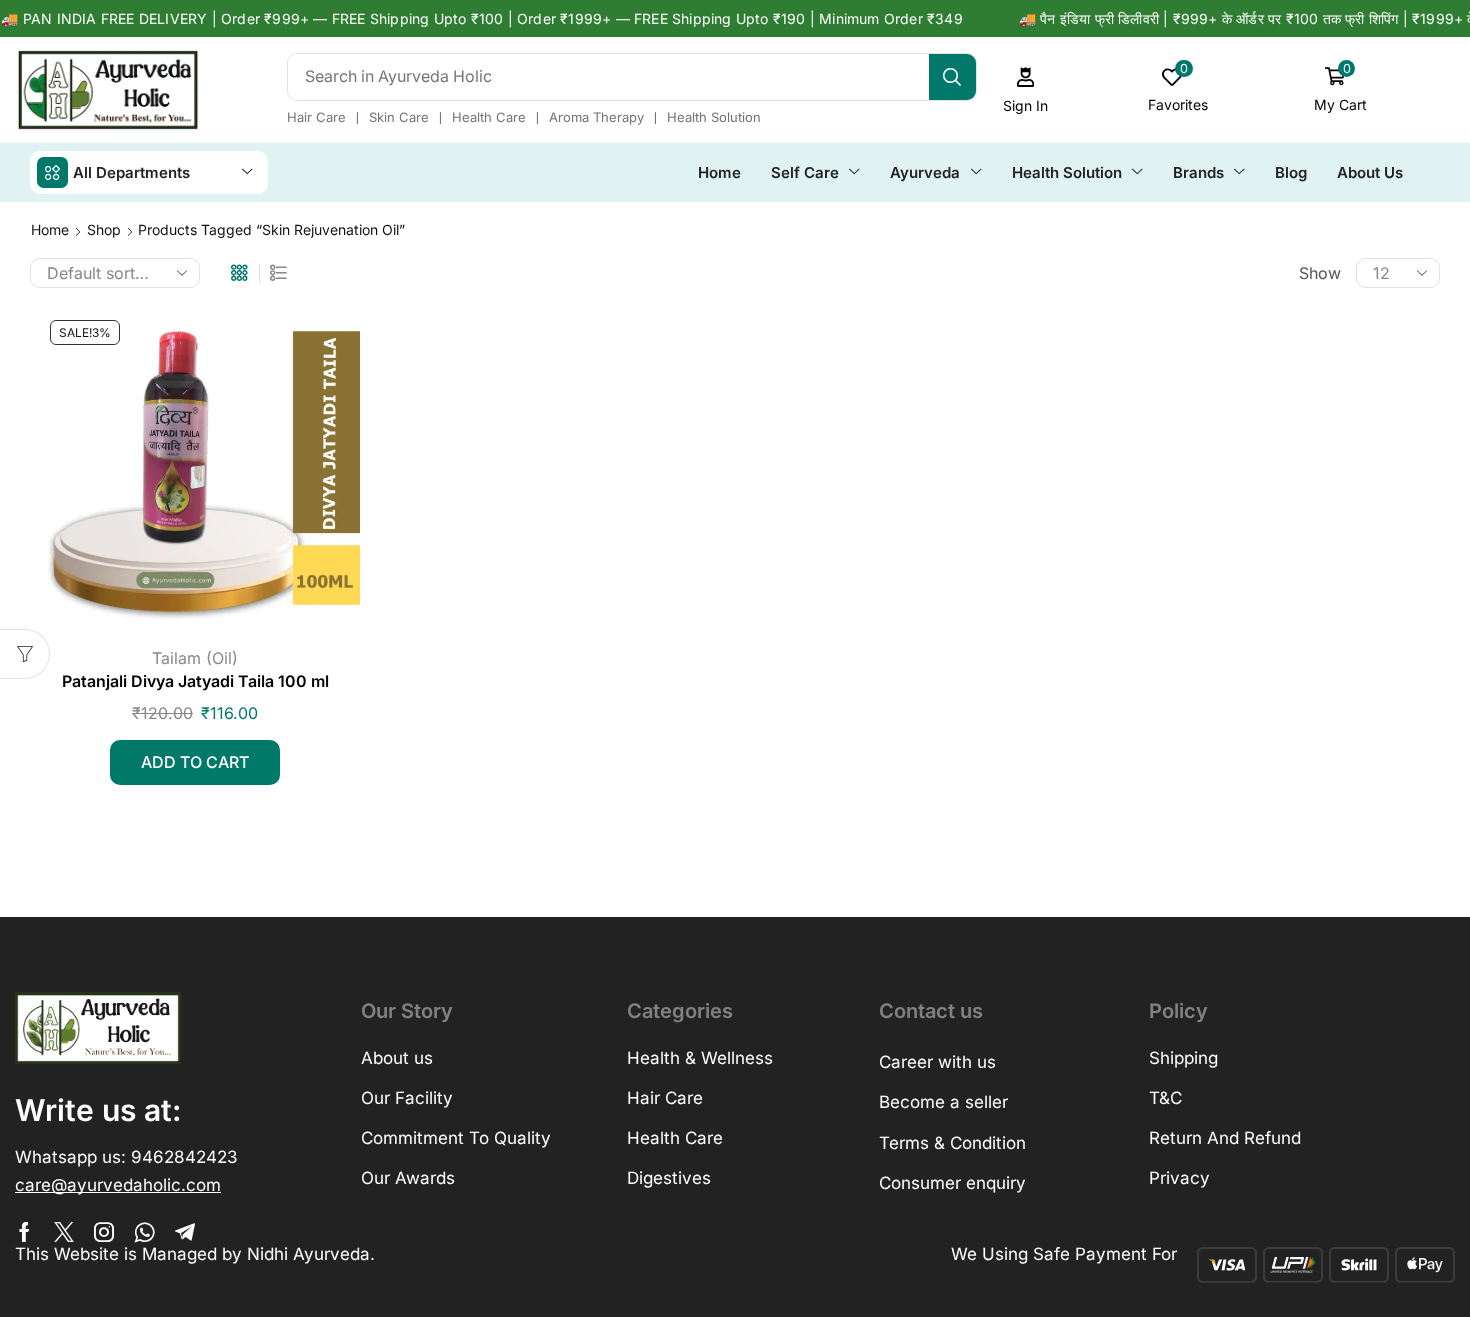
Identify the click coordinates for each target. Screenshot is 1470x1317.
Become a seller (943, 1102)
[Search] (952, 77)
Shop (104, 229)
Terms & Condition (952, 1143)
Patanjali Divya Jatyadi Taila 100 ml (195, 681)
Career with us (937, 1062)
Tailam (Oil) (195, 658)
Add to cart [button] (195, 762)
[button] (1026, 90)
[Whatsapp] (144, 1232)
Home (50, 229)
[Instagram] (104, 1232)
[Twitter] (64, 1232)
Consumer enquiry (952, 1183)
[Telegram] (185, 1232)
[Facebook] (24, 1232)
